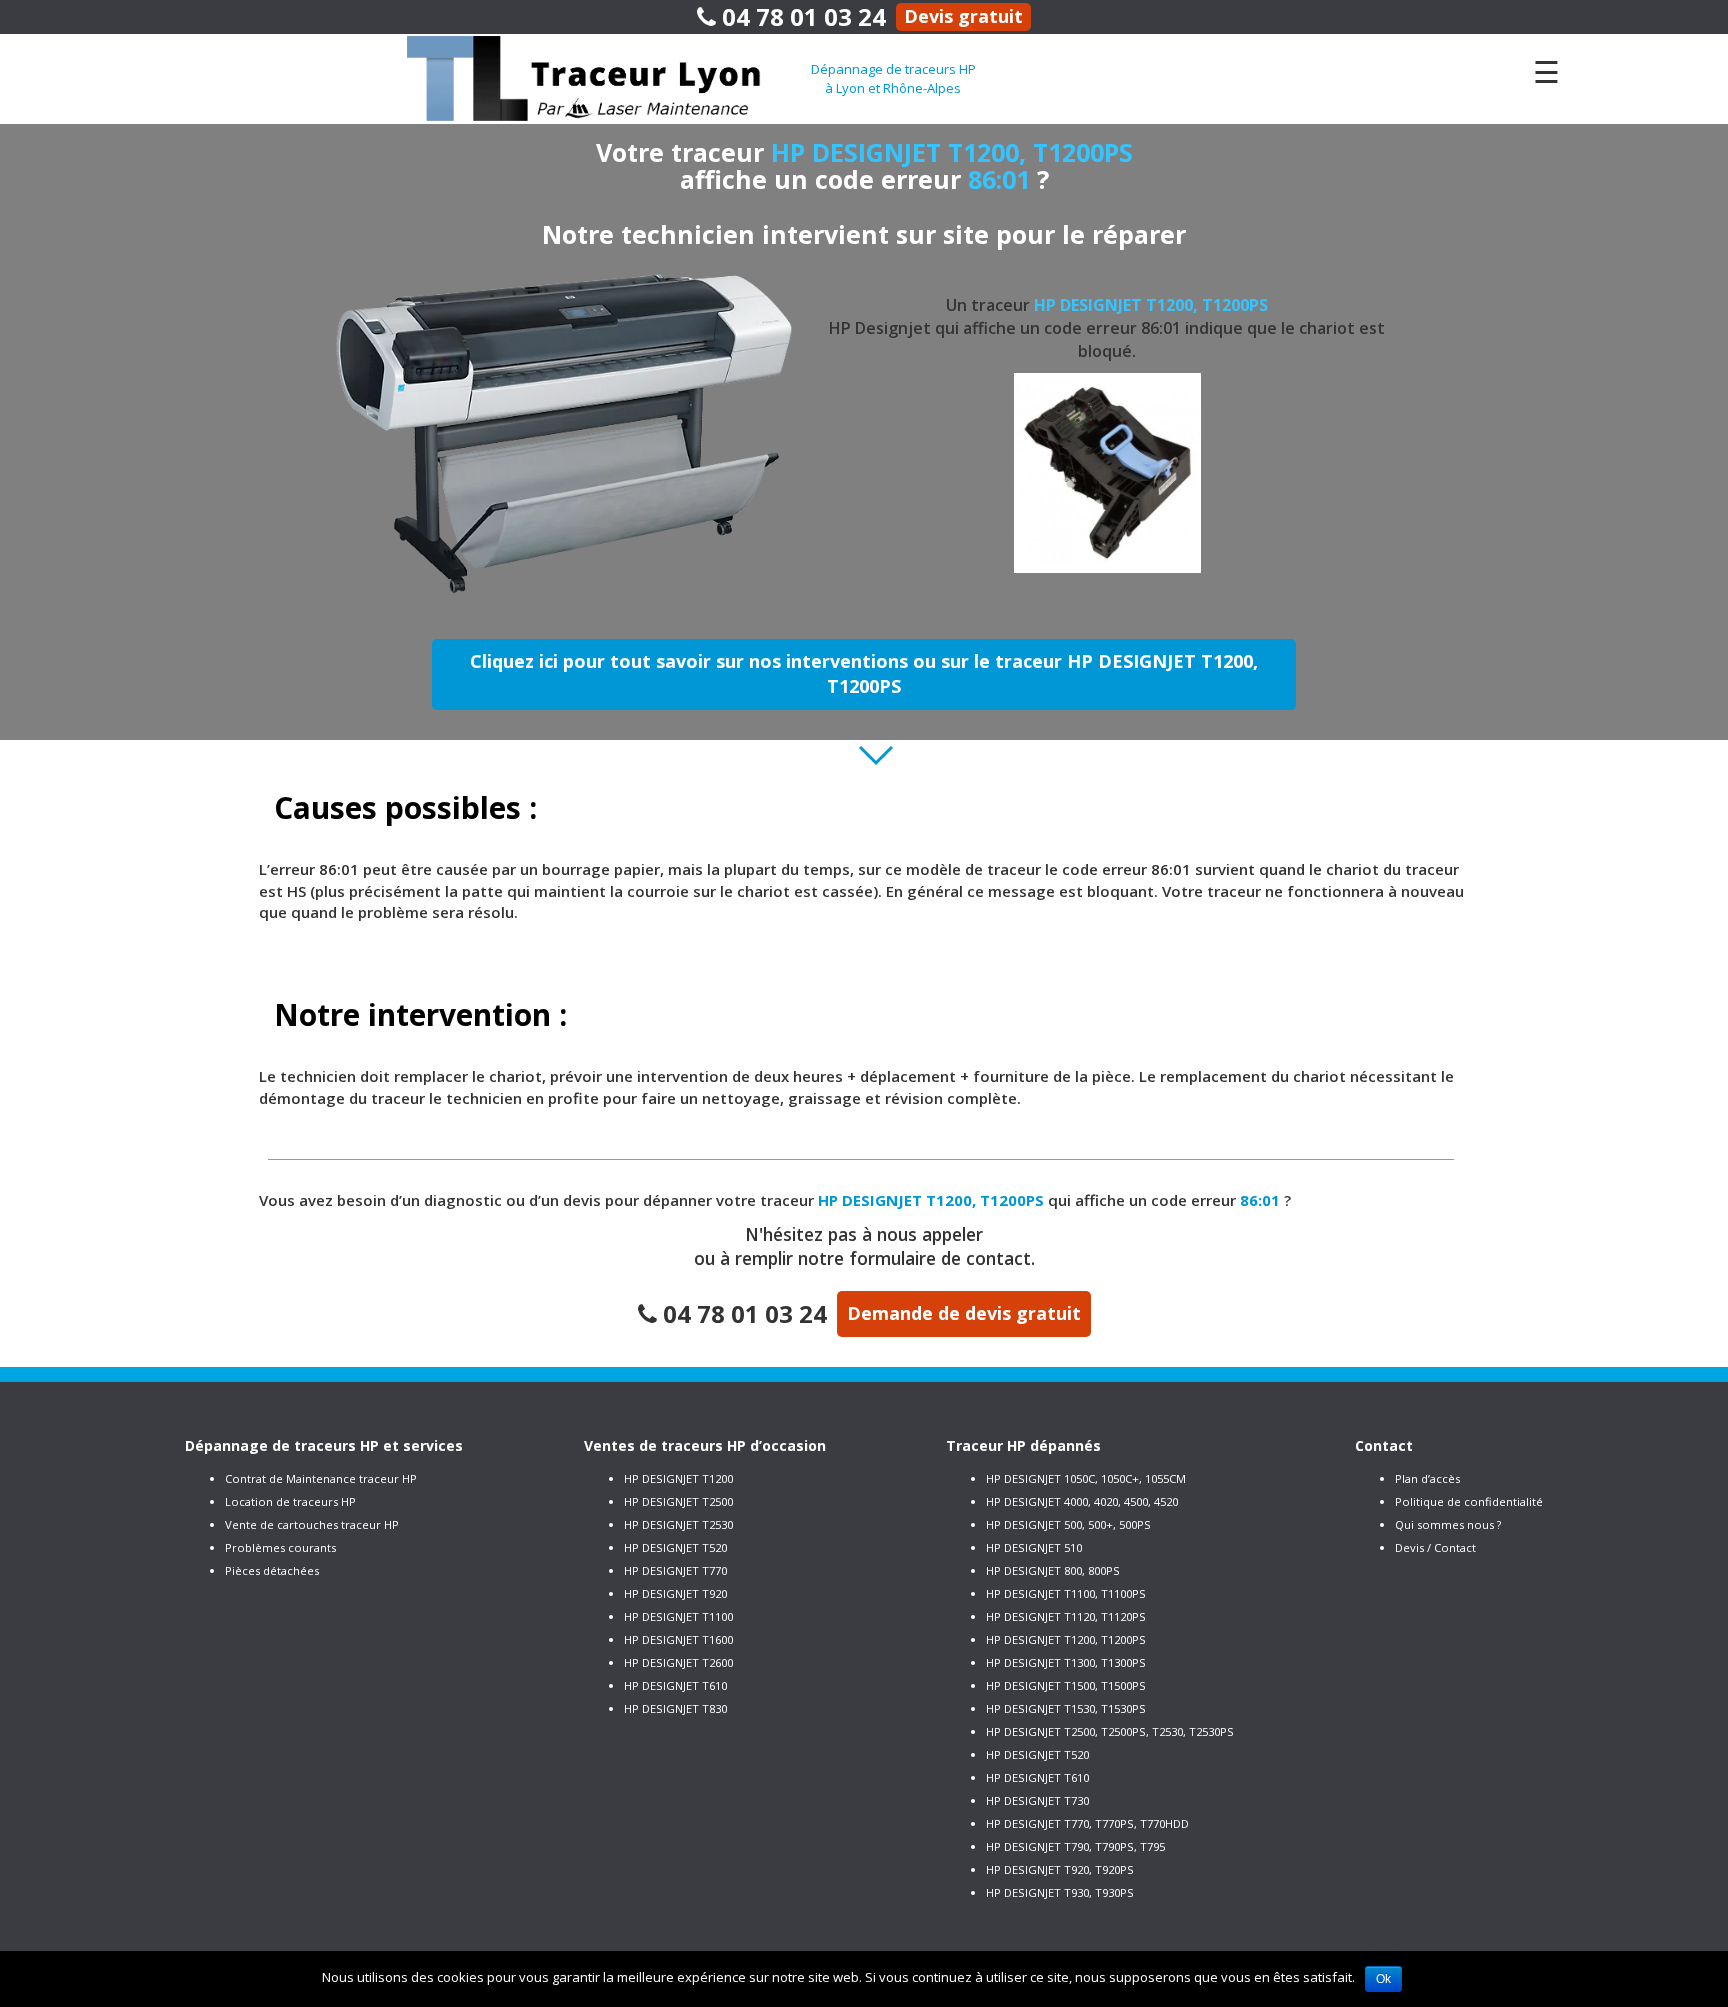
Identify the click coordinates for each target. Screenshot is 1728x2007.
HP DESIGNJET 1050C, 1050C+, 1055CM (1086, 1478)
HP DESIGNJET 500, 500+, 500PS (1068, 1524)
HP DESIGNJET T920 (675, 1593)
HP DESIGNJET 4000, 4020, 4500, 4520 (1082, 1501)
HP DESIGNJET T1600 (678, 1639)
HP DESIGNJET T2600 (678, 1662)
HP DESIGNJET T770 (675, 1570)
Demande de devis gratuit (964, 1313)
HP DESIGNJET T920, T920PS (1060, 1869)
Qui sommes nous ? (1448, 1524)
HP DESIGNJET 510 (1034, 1547)
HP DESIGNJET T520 (675, 1547)
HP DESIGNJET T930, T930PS (1060, 1892)
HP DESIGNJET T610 (675, 1685)
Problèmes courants (280, 1547)
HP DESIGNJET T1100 (678, 1616)
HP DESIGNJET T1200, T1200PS (1066, 1639)
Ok (1383, 1979)
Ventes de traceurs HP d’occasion (705, 1445)
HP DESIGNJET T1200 (678, 1478)
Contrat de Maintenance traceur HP (321, 1478)
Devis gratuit (963, 16)
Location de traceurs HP (290, 1501)
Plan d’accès (1427, 1478)
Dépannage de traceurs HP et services (324, 1445)
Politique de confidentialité (1469, 1501)
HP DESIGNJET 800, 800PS (1053, 1570)
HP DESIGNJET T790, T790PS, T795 (1075, 1846)
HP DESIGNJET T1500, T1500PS (1066, 1685)
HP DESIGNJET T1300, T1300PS (1066, 1662)
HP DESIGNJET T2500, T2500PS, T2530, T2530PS (1110, 1731)
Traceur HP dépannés (1023, 1445)
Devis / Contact (1435, 1547)
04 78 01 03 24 (801, 16)
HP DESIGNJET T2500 (678, 1501)
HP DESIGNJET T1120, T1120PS (1066, 1616)
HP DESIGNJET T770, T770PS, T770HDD (1087, 1823)
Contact (1384, 1445)
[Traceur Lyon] (609, 77)
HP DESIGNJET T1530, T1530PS (1066, 1708)
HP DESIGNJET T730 (1037, 1800)
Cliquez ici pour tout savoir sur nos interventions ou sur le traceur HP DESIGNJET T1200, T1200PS (864, 674)
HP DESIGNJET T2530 (678, 1524)
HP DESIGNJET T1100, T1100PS (1066, 1593)
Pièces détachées (272, 1570)
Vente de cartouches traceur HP (312, 1524)
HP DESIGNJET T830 (675, 1708)
